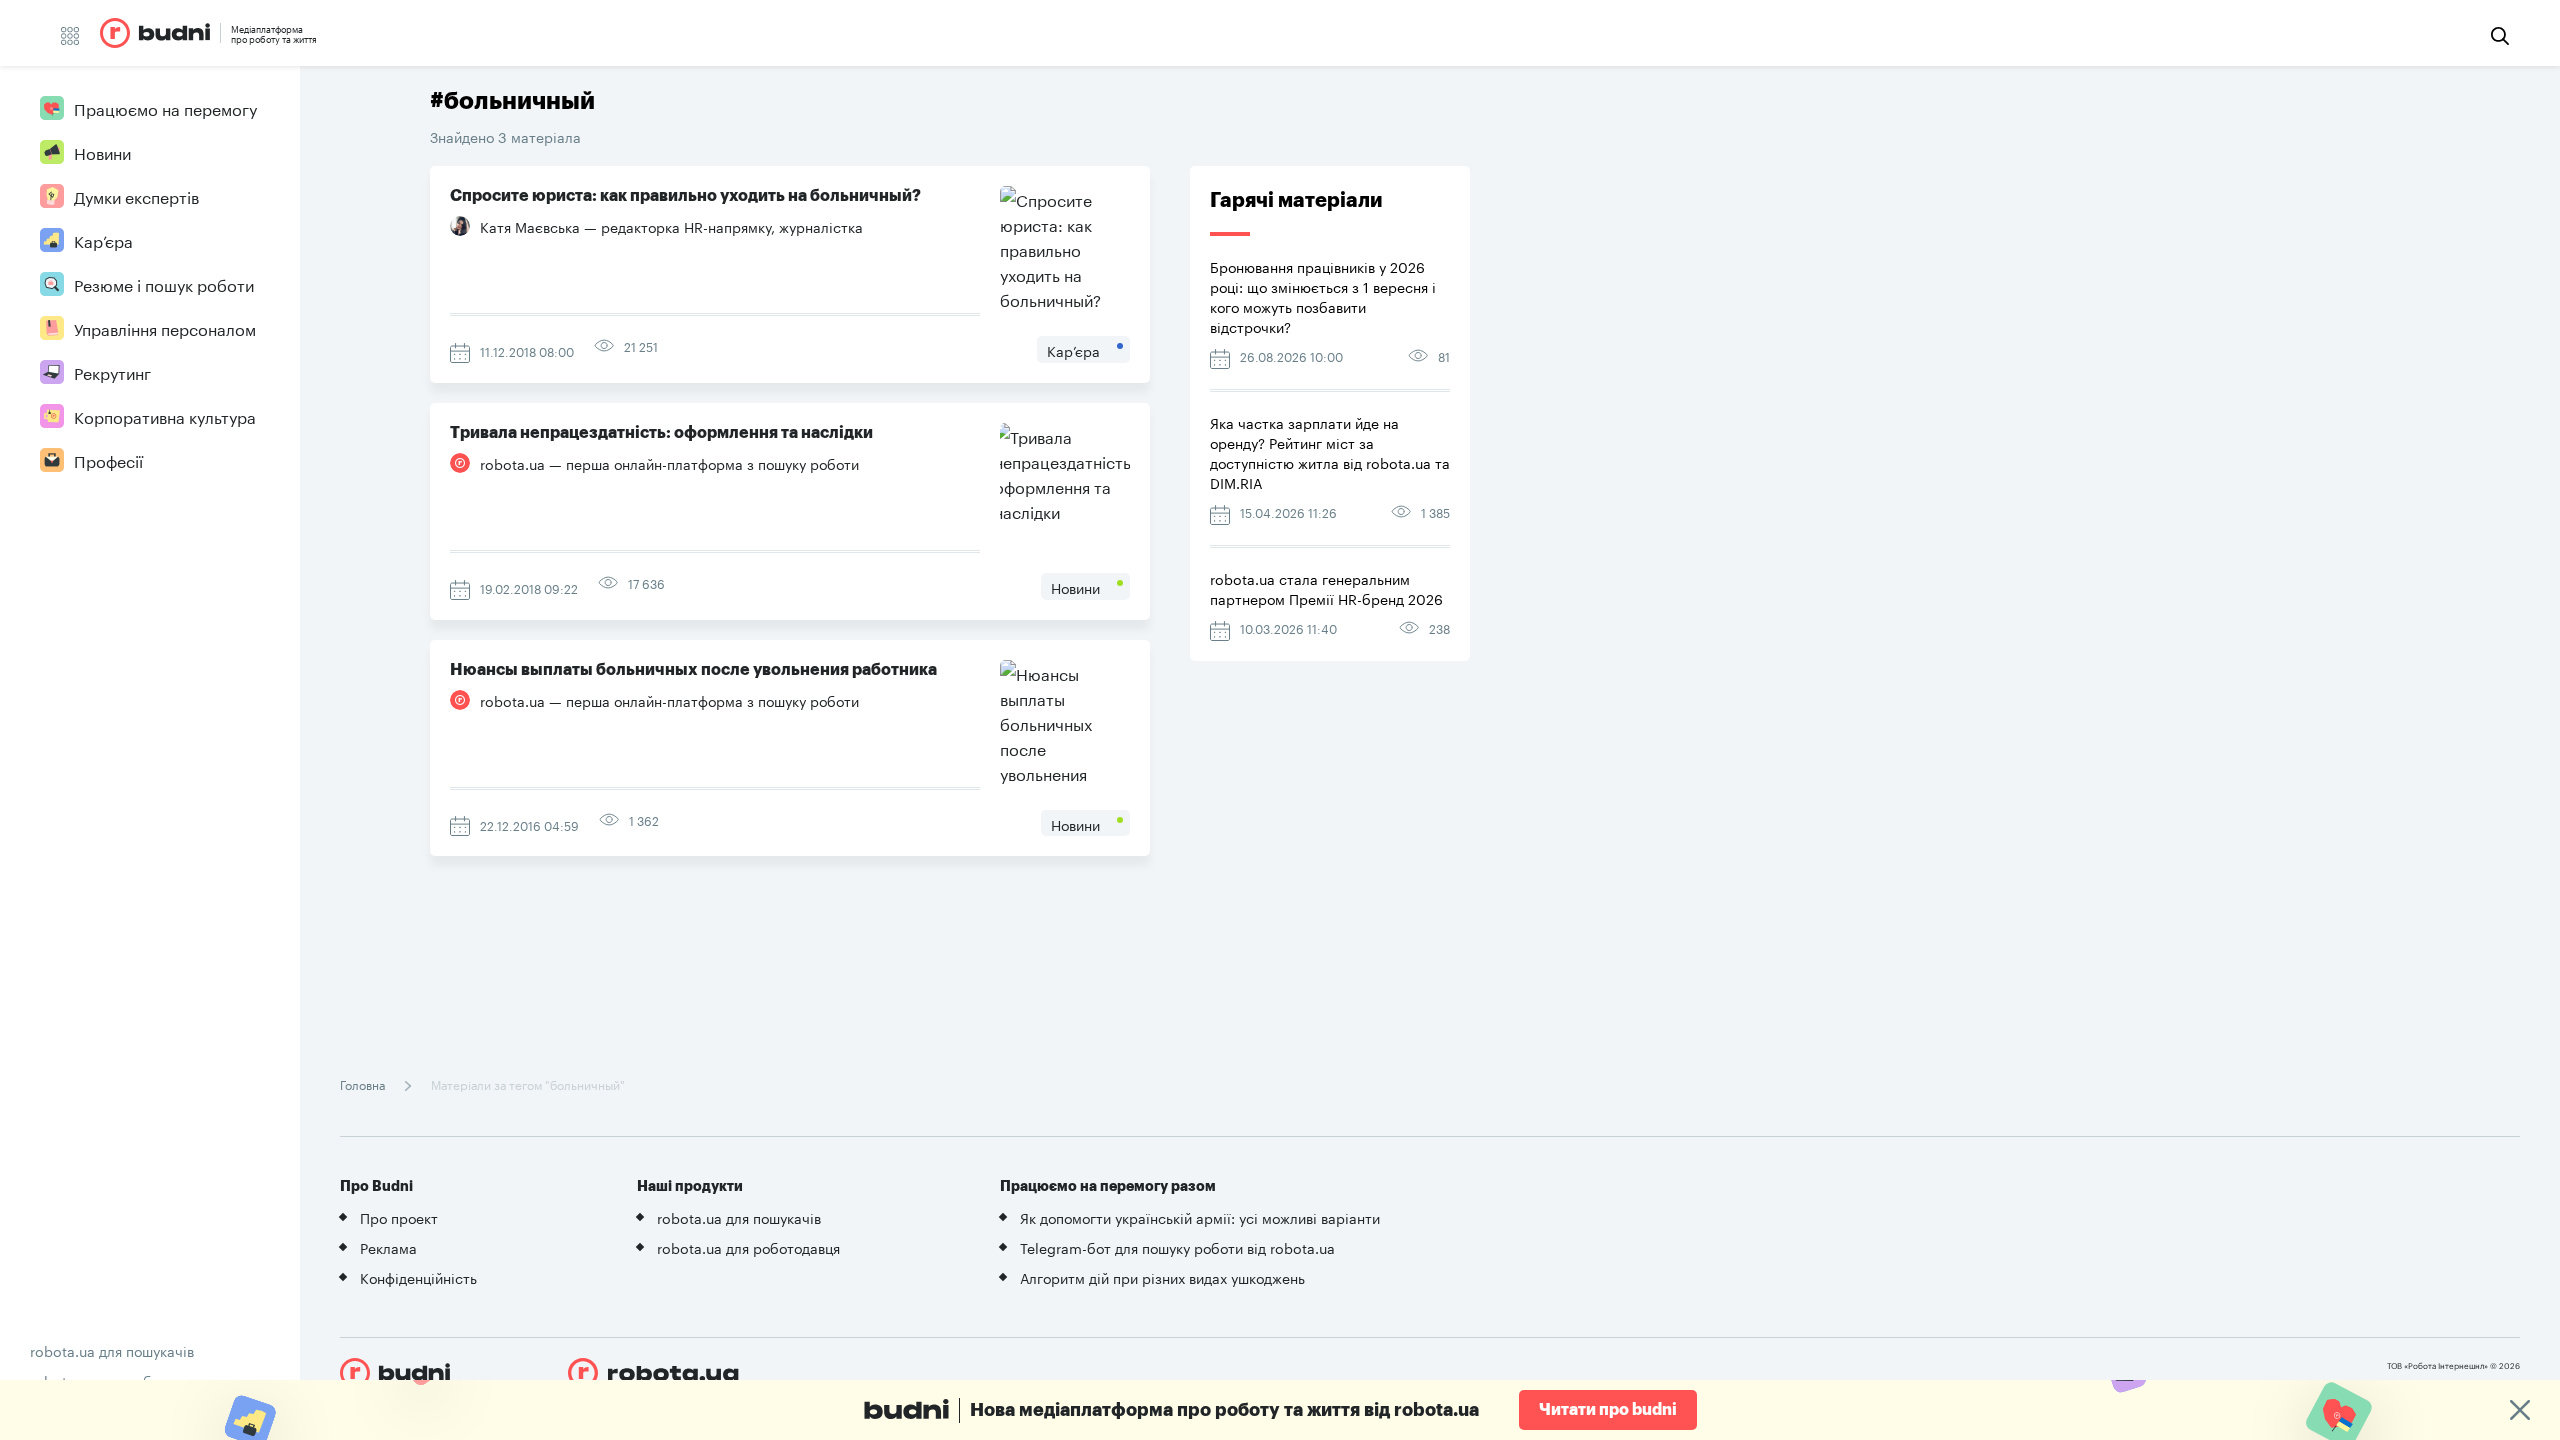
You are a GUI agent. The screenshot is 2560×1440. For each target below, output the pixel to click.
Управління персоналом (165, 327)
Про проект (399, 1217)
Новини (102, 151)
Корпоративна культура (165, 415)
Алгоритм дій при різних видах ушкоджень (1162, 1277)
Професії (108, 459)
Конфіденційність (418, 1277)
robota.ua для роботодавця (748, 1247)
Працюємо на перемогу (165, 107)
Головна (364, 1083)
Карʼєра (103, 239)
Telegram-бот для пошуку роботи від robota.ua (1177, 1247)
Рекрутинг (112, 371)
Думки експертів (136, 195)
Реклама (388, 1247)
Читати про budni (1608, 1410)
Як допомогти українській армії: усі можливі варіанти (1200, 1217)
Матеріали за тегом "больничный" (526, 1083)
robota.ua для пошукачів (112, 1350)
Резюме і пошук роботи (164, 283)
